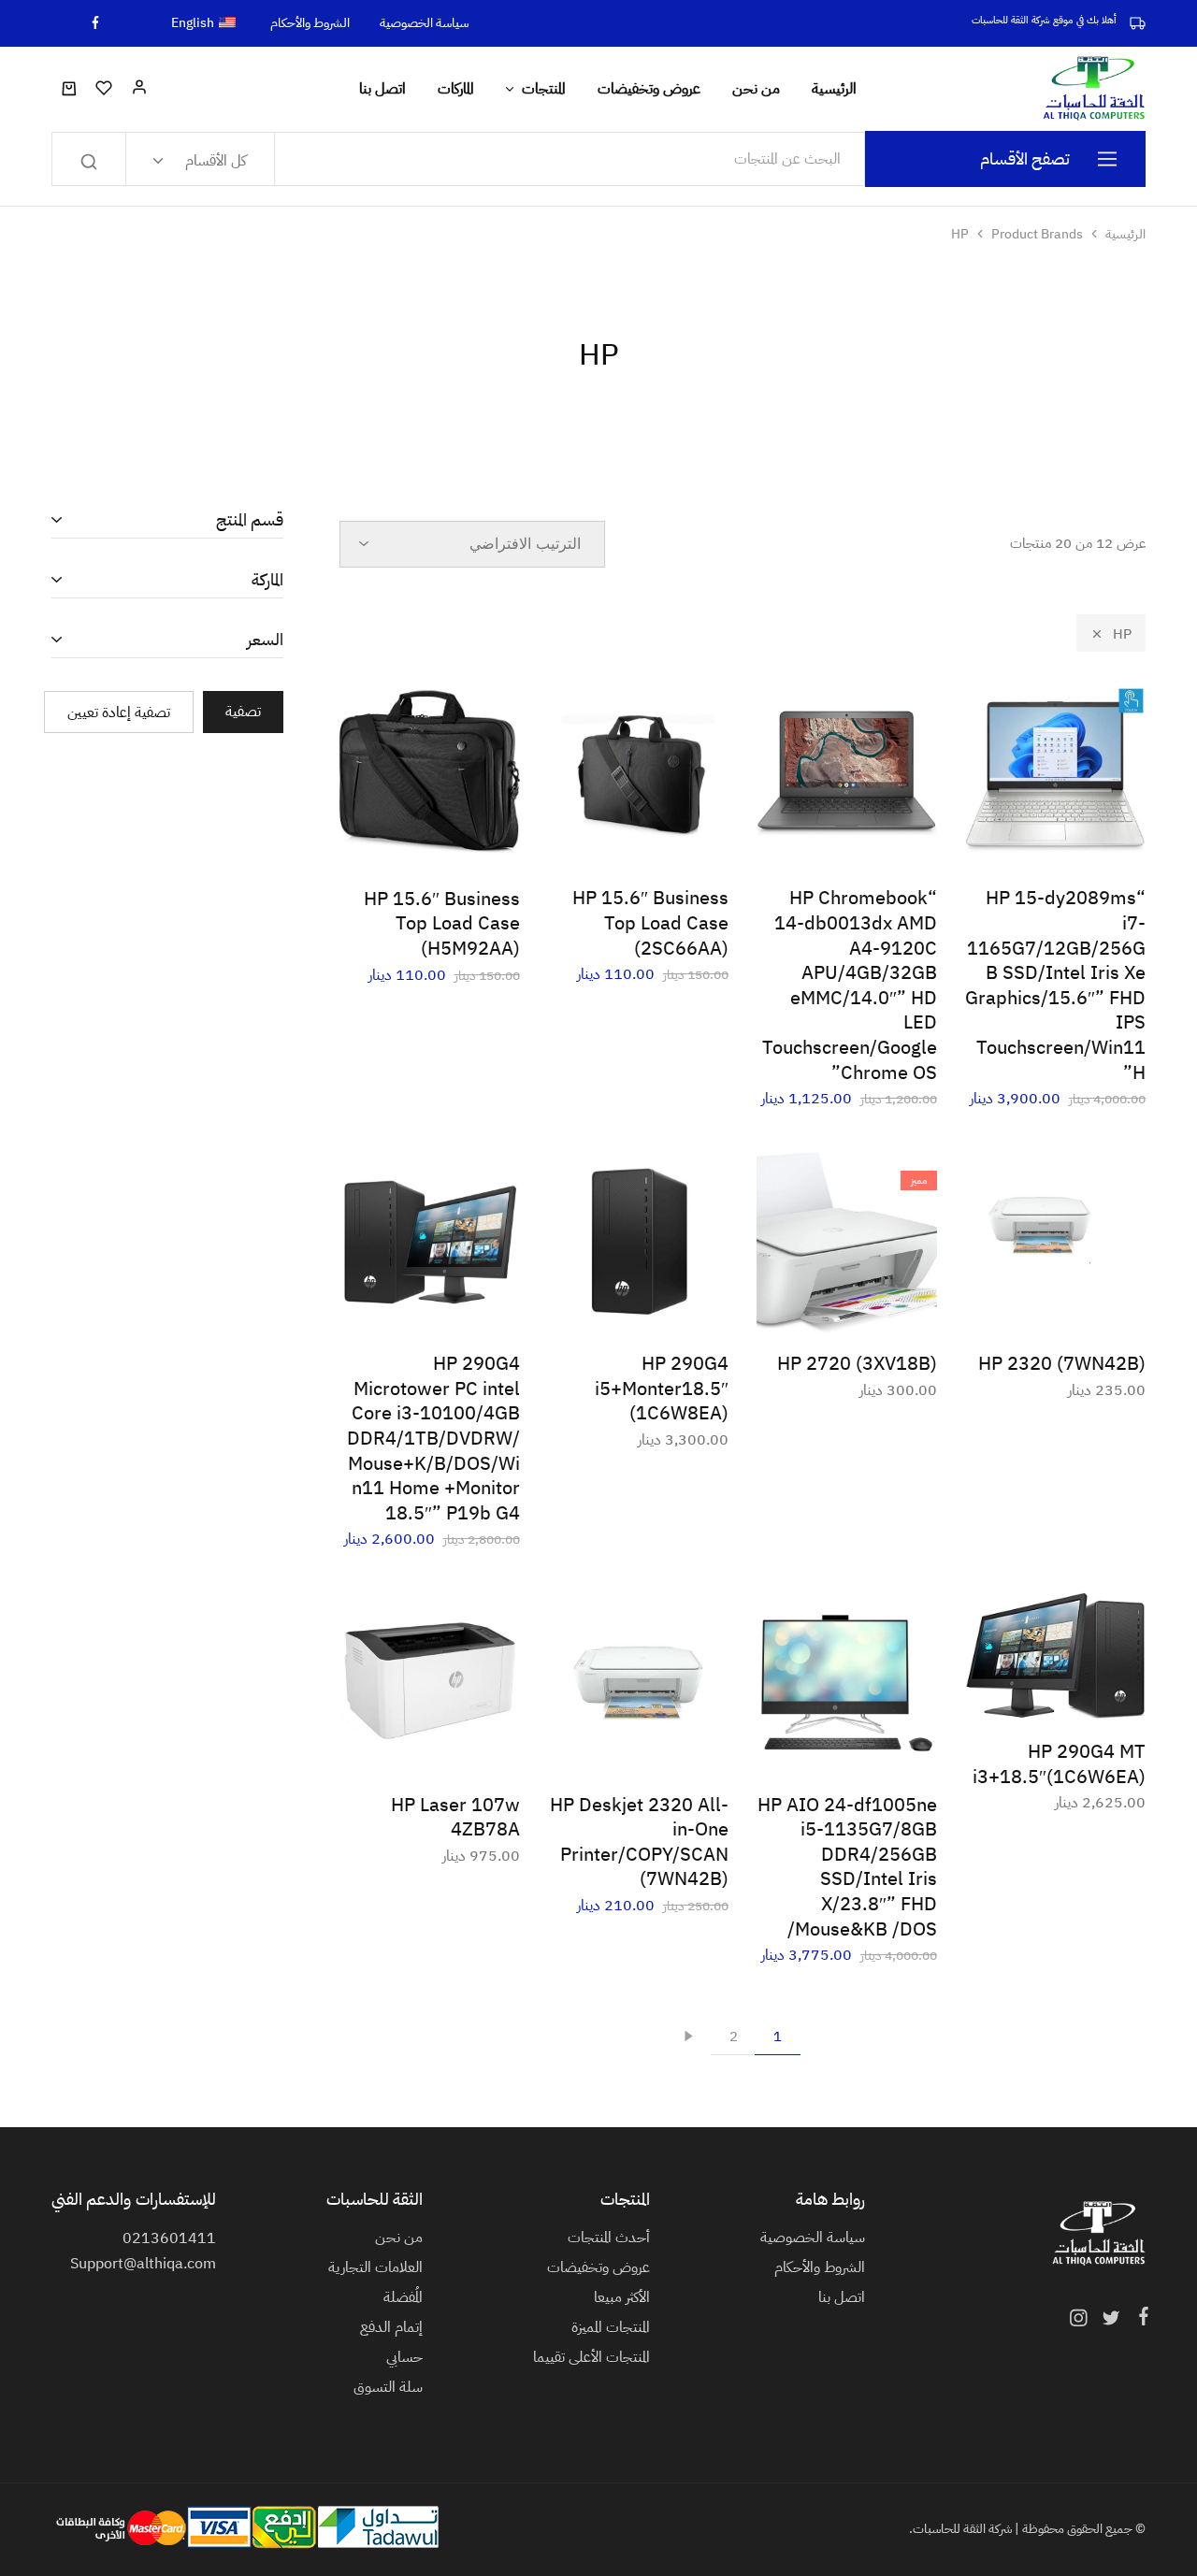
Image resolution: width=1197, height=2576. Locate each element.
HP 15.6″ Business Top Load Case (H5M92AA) (442, 923)
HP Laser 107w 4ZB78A (455, 1817)
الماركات (456, 89)
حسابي (404, 2357)
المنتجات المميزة (611, 2327)
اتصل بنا (382, 89)
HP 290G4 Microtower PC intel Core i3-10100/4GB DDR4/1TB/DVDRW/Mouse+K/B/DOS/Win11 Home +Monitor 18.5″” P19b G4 (433, 1438)
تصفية (243, 712)
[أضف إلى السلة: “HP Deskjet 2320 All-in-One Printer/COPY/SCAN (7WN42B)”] (685, 1746)
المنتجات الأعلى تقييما (591, 2357)
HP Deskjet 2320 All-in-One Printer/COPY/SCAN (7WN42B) (639, 1842)
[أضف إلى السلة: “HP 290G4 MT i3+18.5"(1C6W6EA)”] (1102, 1692)
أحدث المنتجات (609, 2238)
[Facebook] (1140, 2319)
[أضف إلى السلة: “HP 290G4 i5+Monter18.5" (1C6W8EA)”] (685, 1304)
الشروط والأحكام (310, 23)
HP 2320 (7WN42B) (1062, 1363)
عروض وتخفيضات (649, 89)
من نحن (756, 89)
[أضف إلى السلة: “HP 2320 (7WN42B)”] (1102, 1304)
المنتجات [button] (544, 89)
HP (1122, 634)
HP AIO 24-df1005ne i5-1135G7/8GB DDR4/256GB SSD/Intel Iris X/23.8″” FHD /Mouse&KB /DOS (847, 1867)
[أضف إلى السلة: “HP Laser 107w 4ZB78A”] (476, 1746)
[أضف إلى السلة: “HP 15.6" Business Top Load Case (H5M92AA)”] (476, 840)
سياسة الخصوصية (424, 23)
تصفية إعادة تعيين (119, 712)
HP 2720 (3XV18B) (857, 1363)
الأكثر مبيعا (622, 2297)
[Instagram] (1082, 2321)
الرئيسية (834, 89)
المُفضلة (403, 2297)
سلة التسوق (388, 2387)
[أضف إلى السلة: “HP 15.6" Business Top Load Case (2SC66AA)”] (685, 839)
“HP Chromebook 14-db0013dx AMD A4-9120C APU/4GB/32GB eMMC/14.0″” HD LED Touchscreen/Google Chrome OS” (850, 985)
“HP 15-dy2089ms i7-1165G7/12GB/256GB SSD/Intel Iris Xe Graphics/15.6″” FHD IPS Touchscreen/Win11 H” (1055, 985)
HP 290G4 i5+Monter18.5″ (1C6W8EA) (662, 1388)
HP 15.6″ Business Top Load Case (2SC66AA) (650, 922)
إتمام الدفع (391, 2327)
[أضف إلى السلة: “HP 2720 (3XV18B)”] (893, 1304)
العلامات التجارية (375, 2267)
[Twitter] (1110, 2321)
